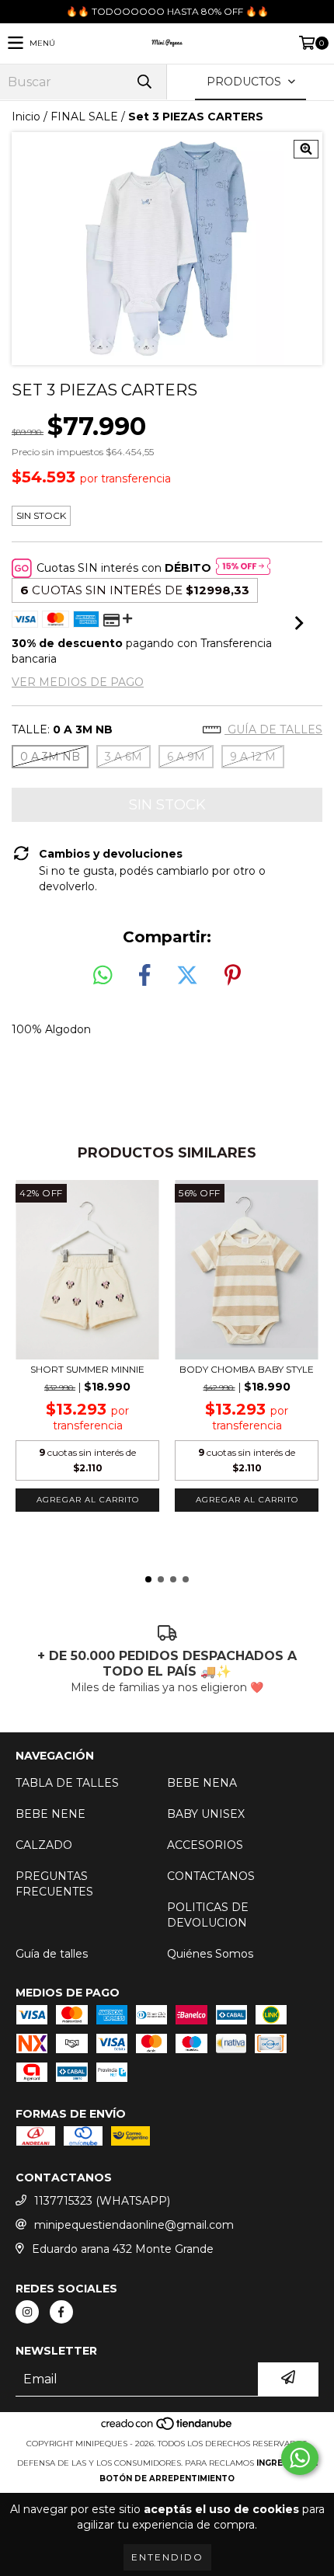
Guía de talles (273, 729)
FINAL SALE (84, 117)
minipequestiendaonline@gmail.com (134, 2225)
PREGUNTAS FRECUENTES (54, 1884)
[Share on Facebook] (144, 976)
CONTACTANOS (211, 1876)
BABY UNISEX (206, 1814)
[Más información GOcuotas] (243, 568)
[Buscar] (144, 82)
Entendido (167, 2557)
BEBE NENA (202, 1783)
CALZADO (44, 1845)
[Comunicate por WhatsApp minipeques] (300, 2458)
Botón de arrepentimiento (167, 2479)
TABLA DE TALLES (67, 1783)
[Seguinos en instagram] (27, 2312)
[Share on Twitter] (187, 976)
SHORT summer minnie (87, 1369)
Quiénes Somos (210, 1954)
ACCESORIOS (205, 1845)
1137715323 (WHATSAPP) (102, 2201)
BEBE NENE (50, 1814)
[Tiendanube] (167, 2428)
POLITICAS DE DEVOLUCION (208, 1915)
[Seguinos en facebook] (61, 2312)
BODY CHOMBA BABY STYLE (247, 1369)
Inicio (26, 117)
